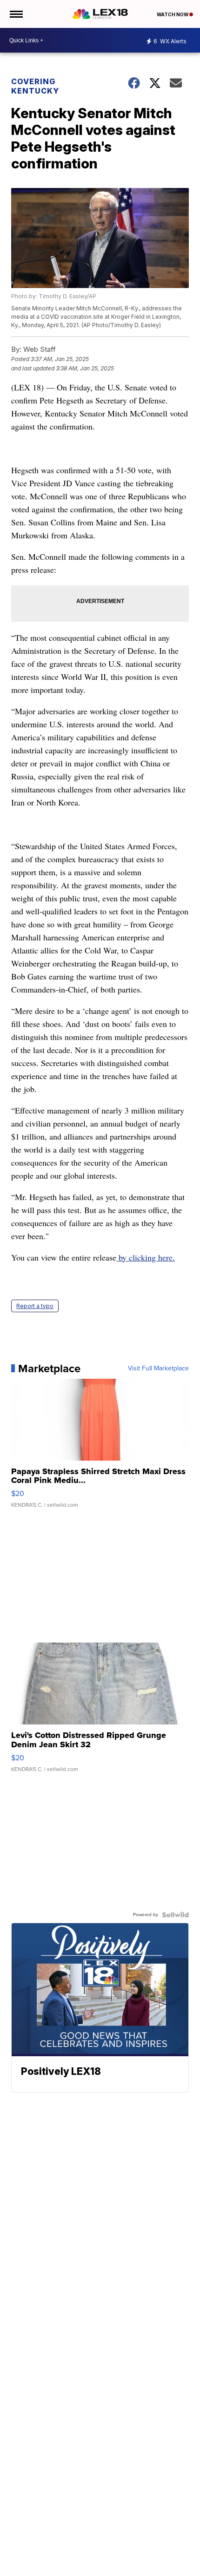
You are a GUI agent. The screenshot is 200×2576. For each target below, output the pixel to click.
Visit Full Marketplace (158, 1368)
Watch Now (173, 14)
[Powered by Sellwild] (175, 1915)
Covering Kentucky (35, 86)
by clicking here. (146, 1257)
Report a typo (35, 1306)
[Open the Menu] (16, 14)
